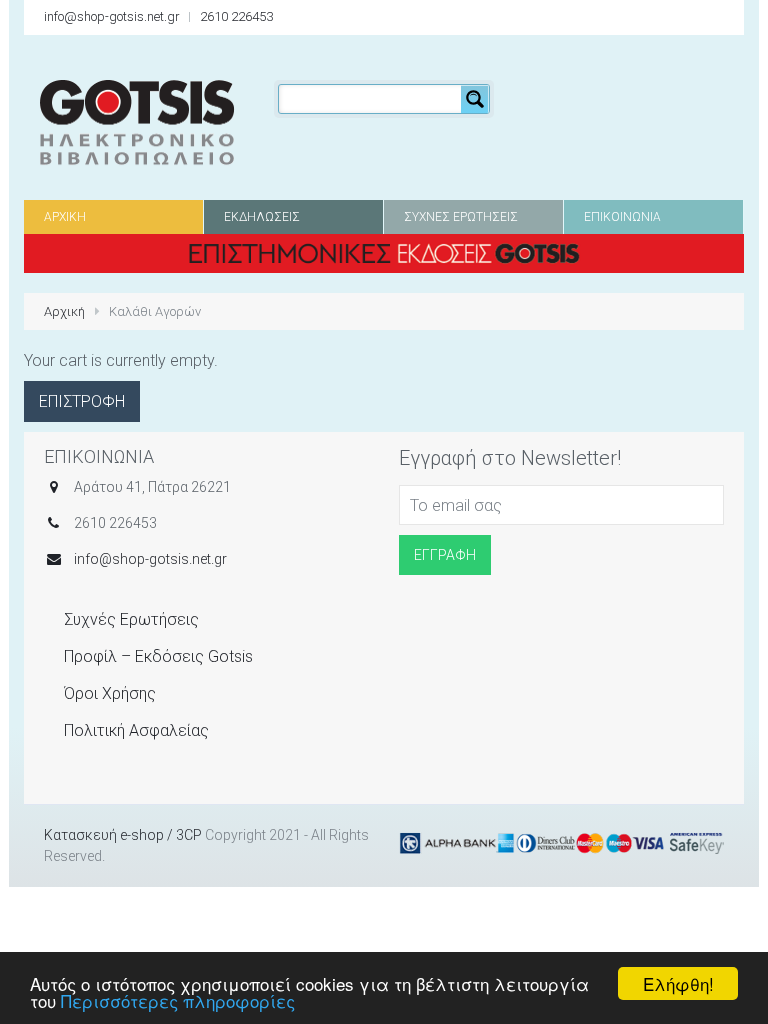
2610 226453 (236, 16)
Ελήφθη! (678, 983)
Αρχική (64, 311)
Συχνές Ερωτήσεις (131, 619)
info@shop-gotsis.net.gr (112, 16)
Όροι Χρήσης (110, 693)
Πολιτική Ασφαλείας (136, 730)
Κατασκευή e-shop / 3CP (123, 835)
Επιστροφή (82, 401)
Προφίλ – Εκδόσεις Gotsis (158, 656)
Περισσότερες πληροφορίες (178, 1000)
